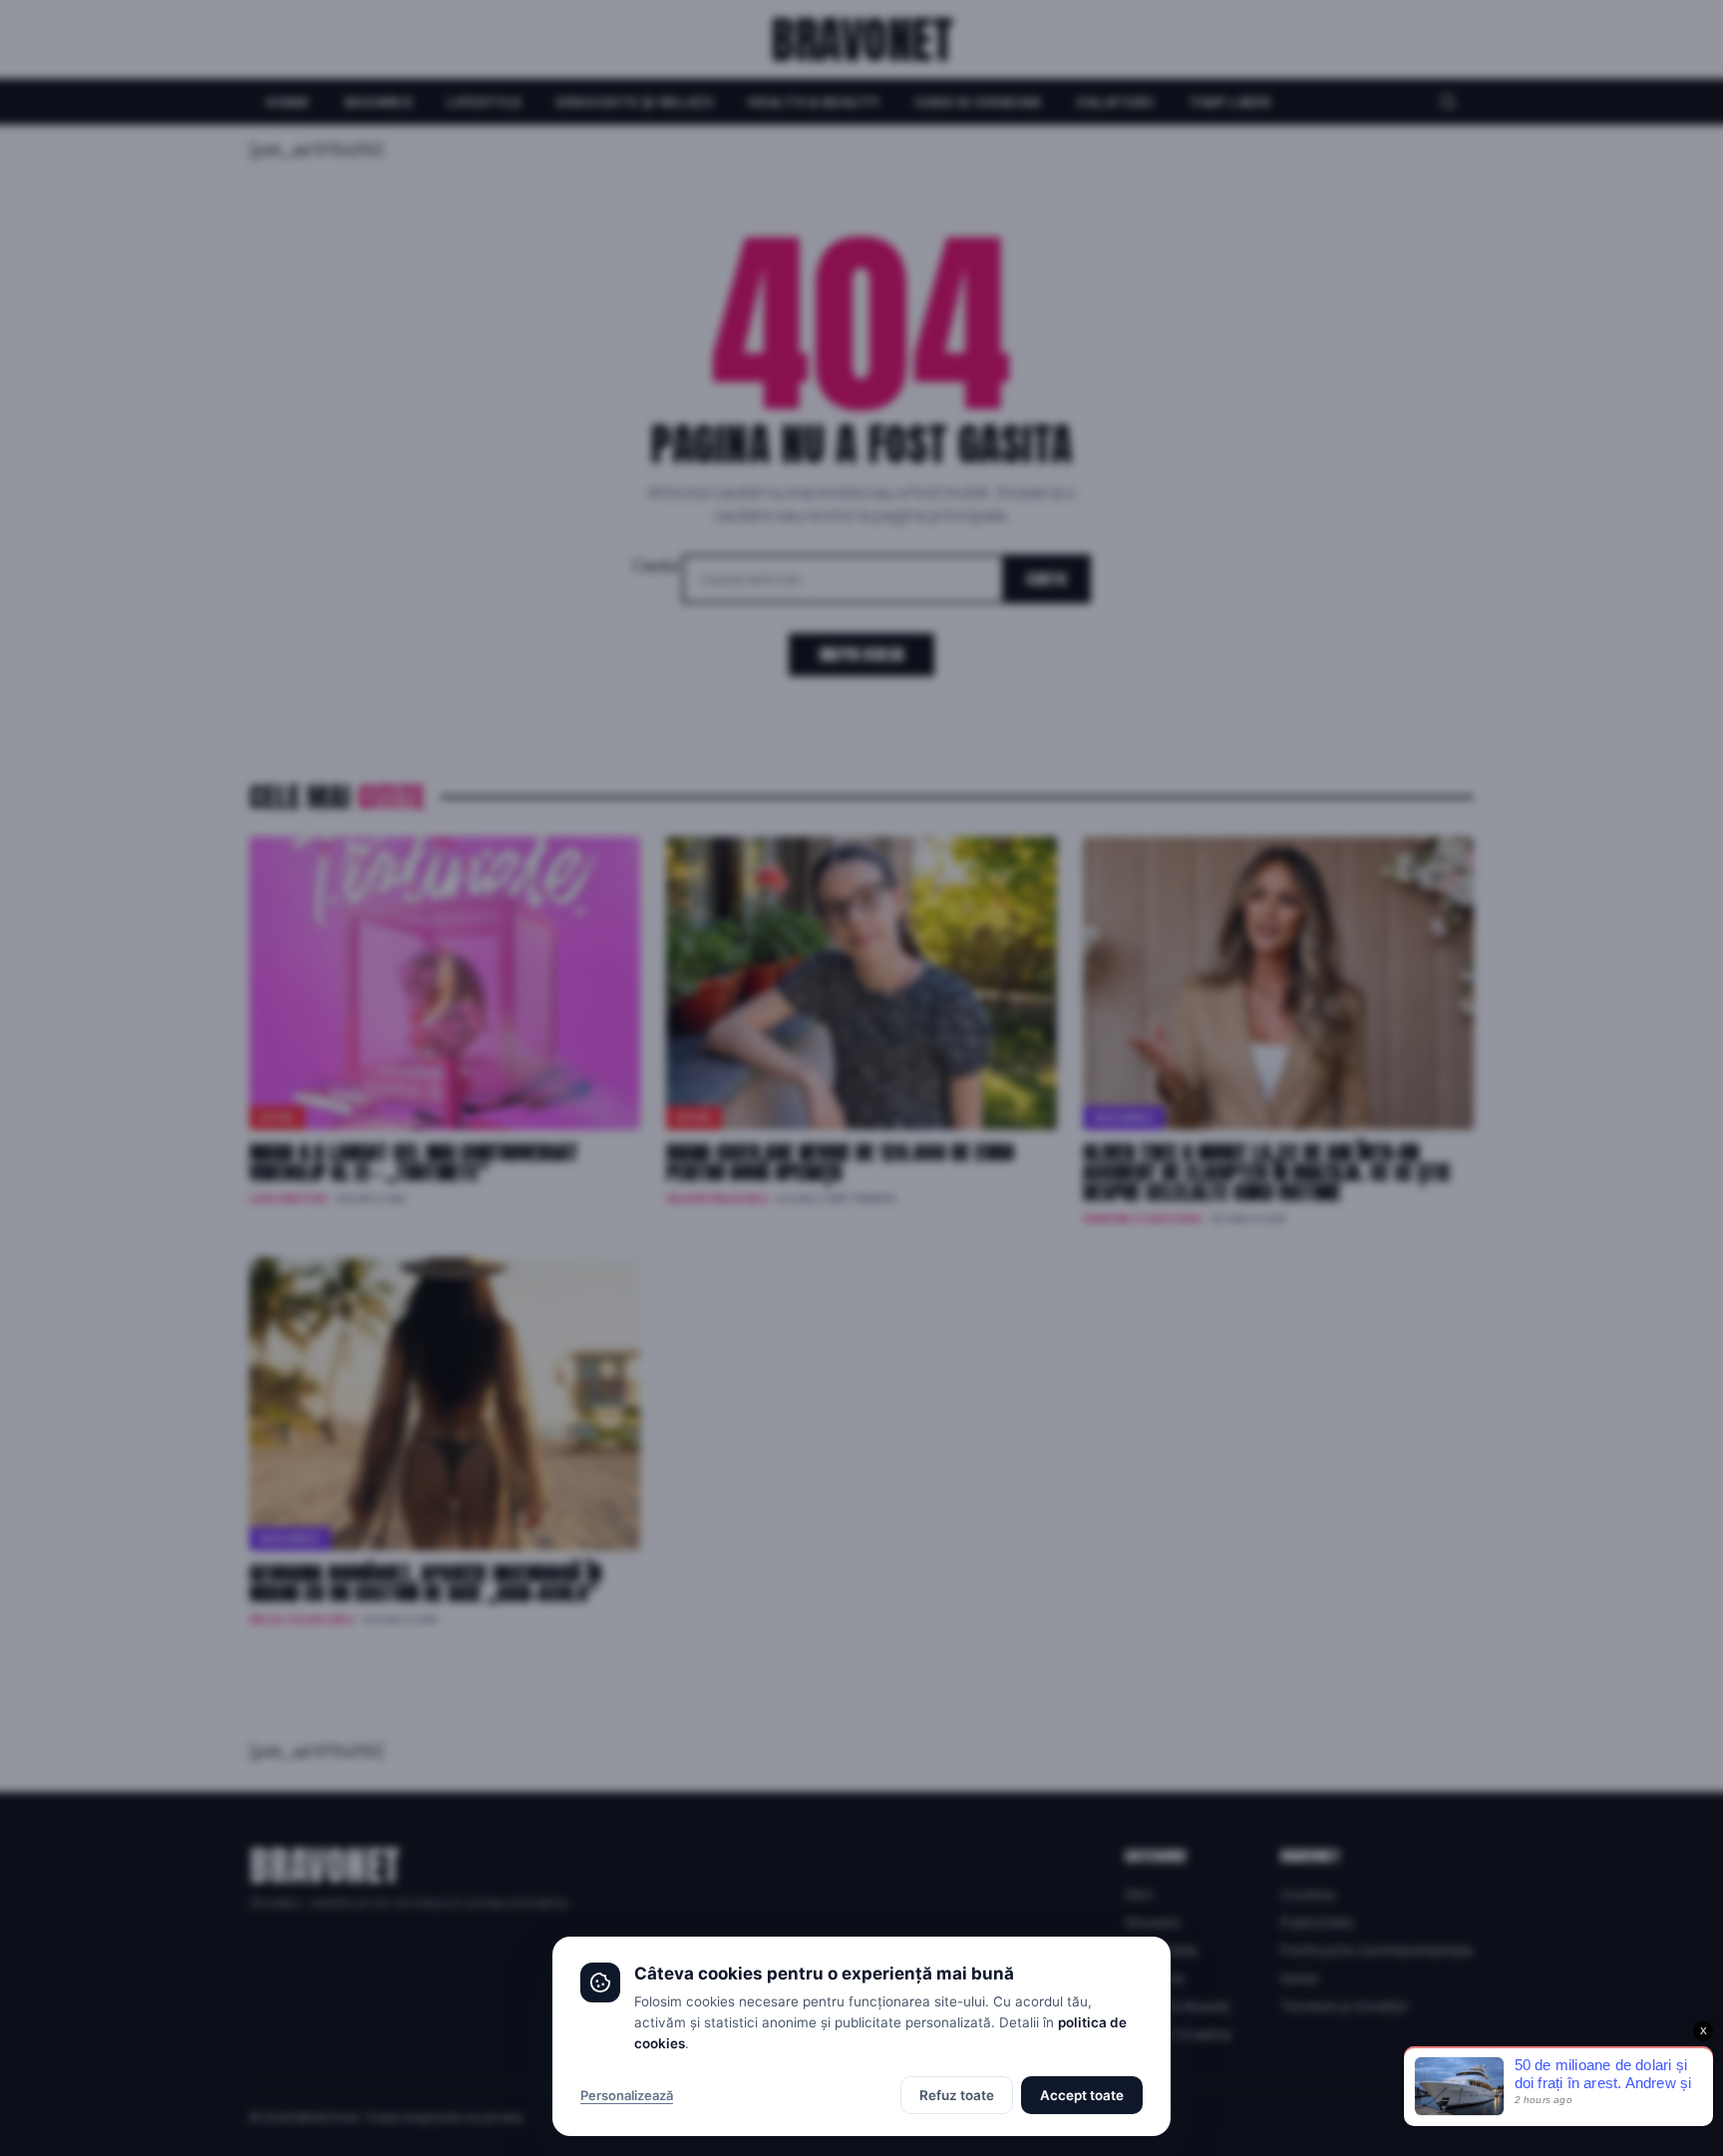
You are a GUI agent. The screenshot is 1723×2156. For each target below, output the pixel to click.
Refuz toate (957, 2095)
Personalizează (627, 2095)
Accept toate (1082, 2095)
